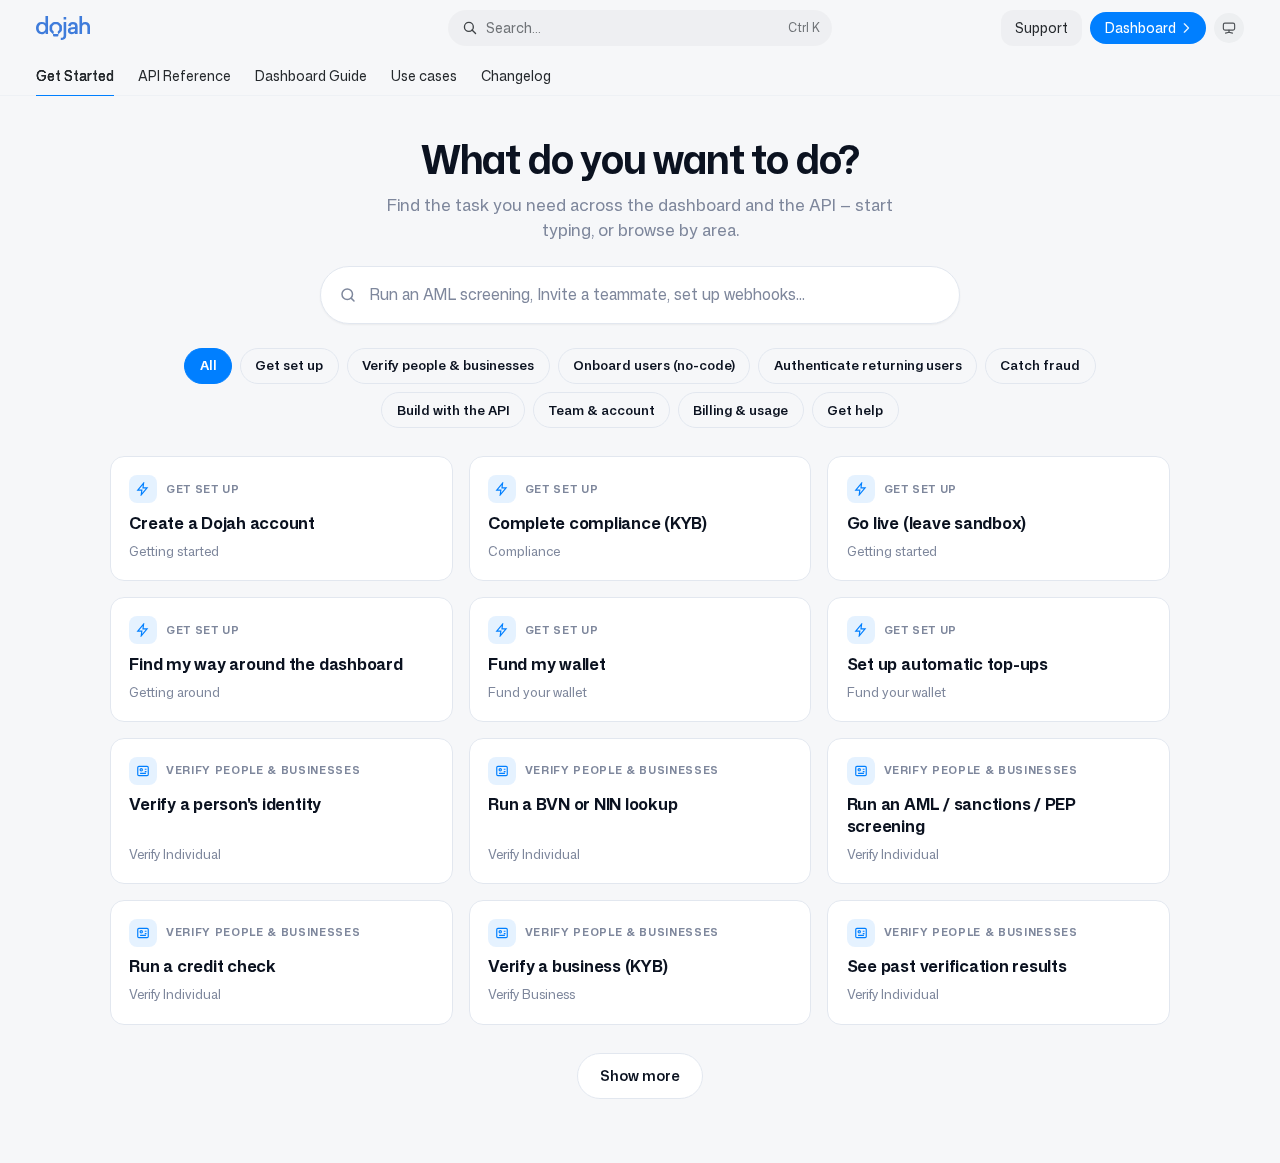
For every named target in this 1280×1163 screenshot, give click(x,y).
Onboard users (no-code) (654, 365)
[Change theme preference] (1229, 28)
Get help (855, 410)
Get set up (289, 365)
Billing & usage (740, 410)
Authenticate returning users (868, 365)
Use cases (424, 75)
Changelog (516, 75)
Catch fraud (1040, 365)
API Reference (184, 75)
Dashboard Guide (311, 75)
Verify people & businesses (448, 365)
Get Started (75, 75)
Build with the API (453, 410)
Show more (640, 1075)
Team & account (602, 410)
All (208, 365)
